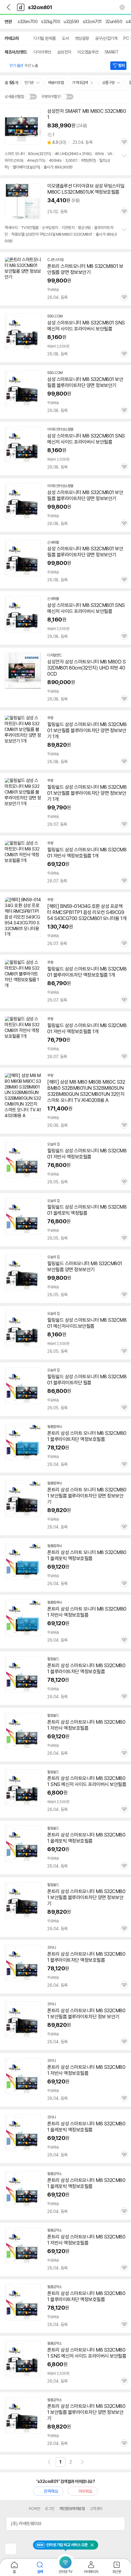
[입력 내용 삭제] (122, 7)
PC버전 (35, 2509)
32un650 (114, 22)
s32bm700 (28, 22)
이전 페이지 (49, 2462)
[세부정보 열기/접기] (118, 2524)
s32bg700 (51, 22)
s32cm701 (92, 22)
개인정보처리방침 (72, 2509)
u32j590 (71, 22)
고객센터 (96, 2509)
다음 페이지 (82, 2462)
